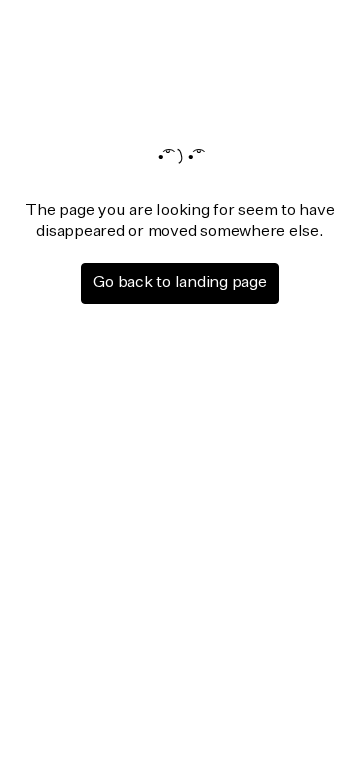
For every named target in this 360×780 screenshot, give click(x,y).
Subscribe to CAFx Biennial (167, 539)
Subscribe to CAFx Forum (162, 499)
